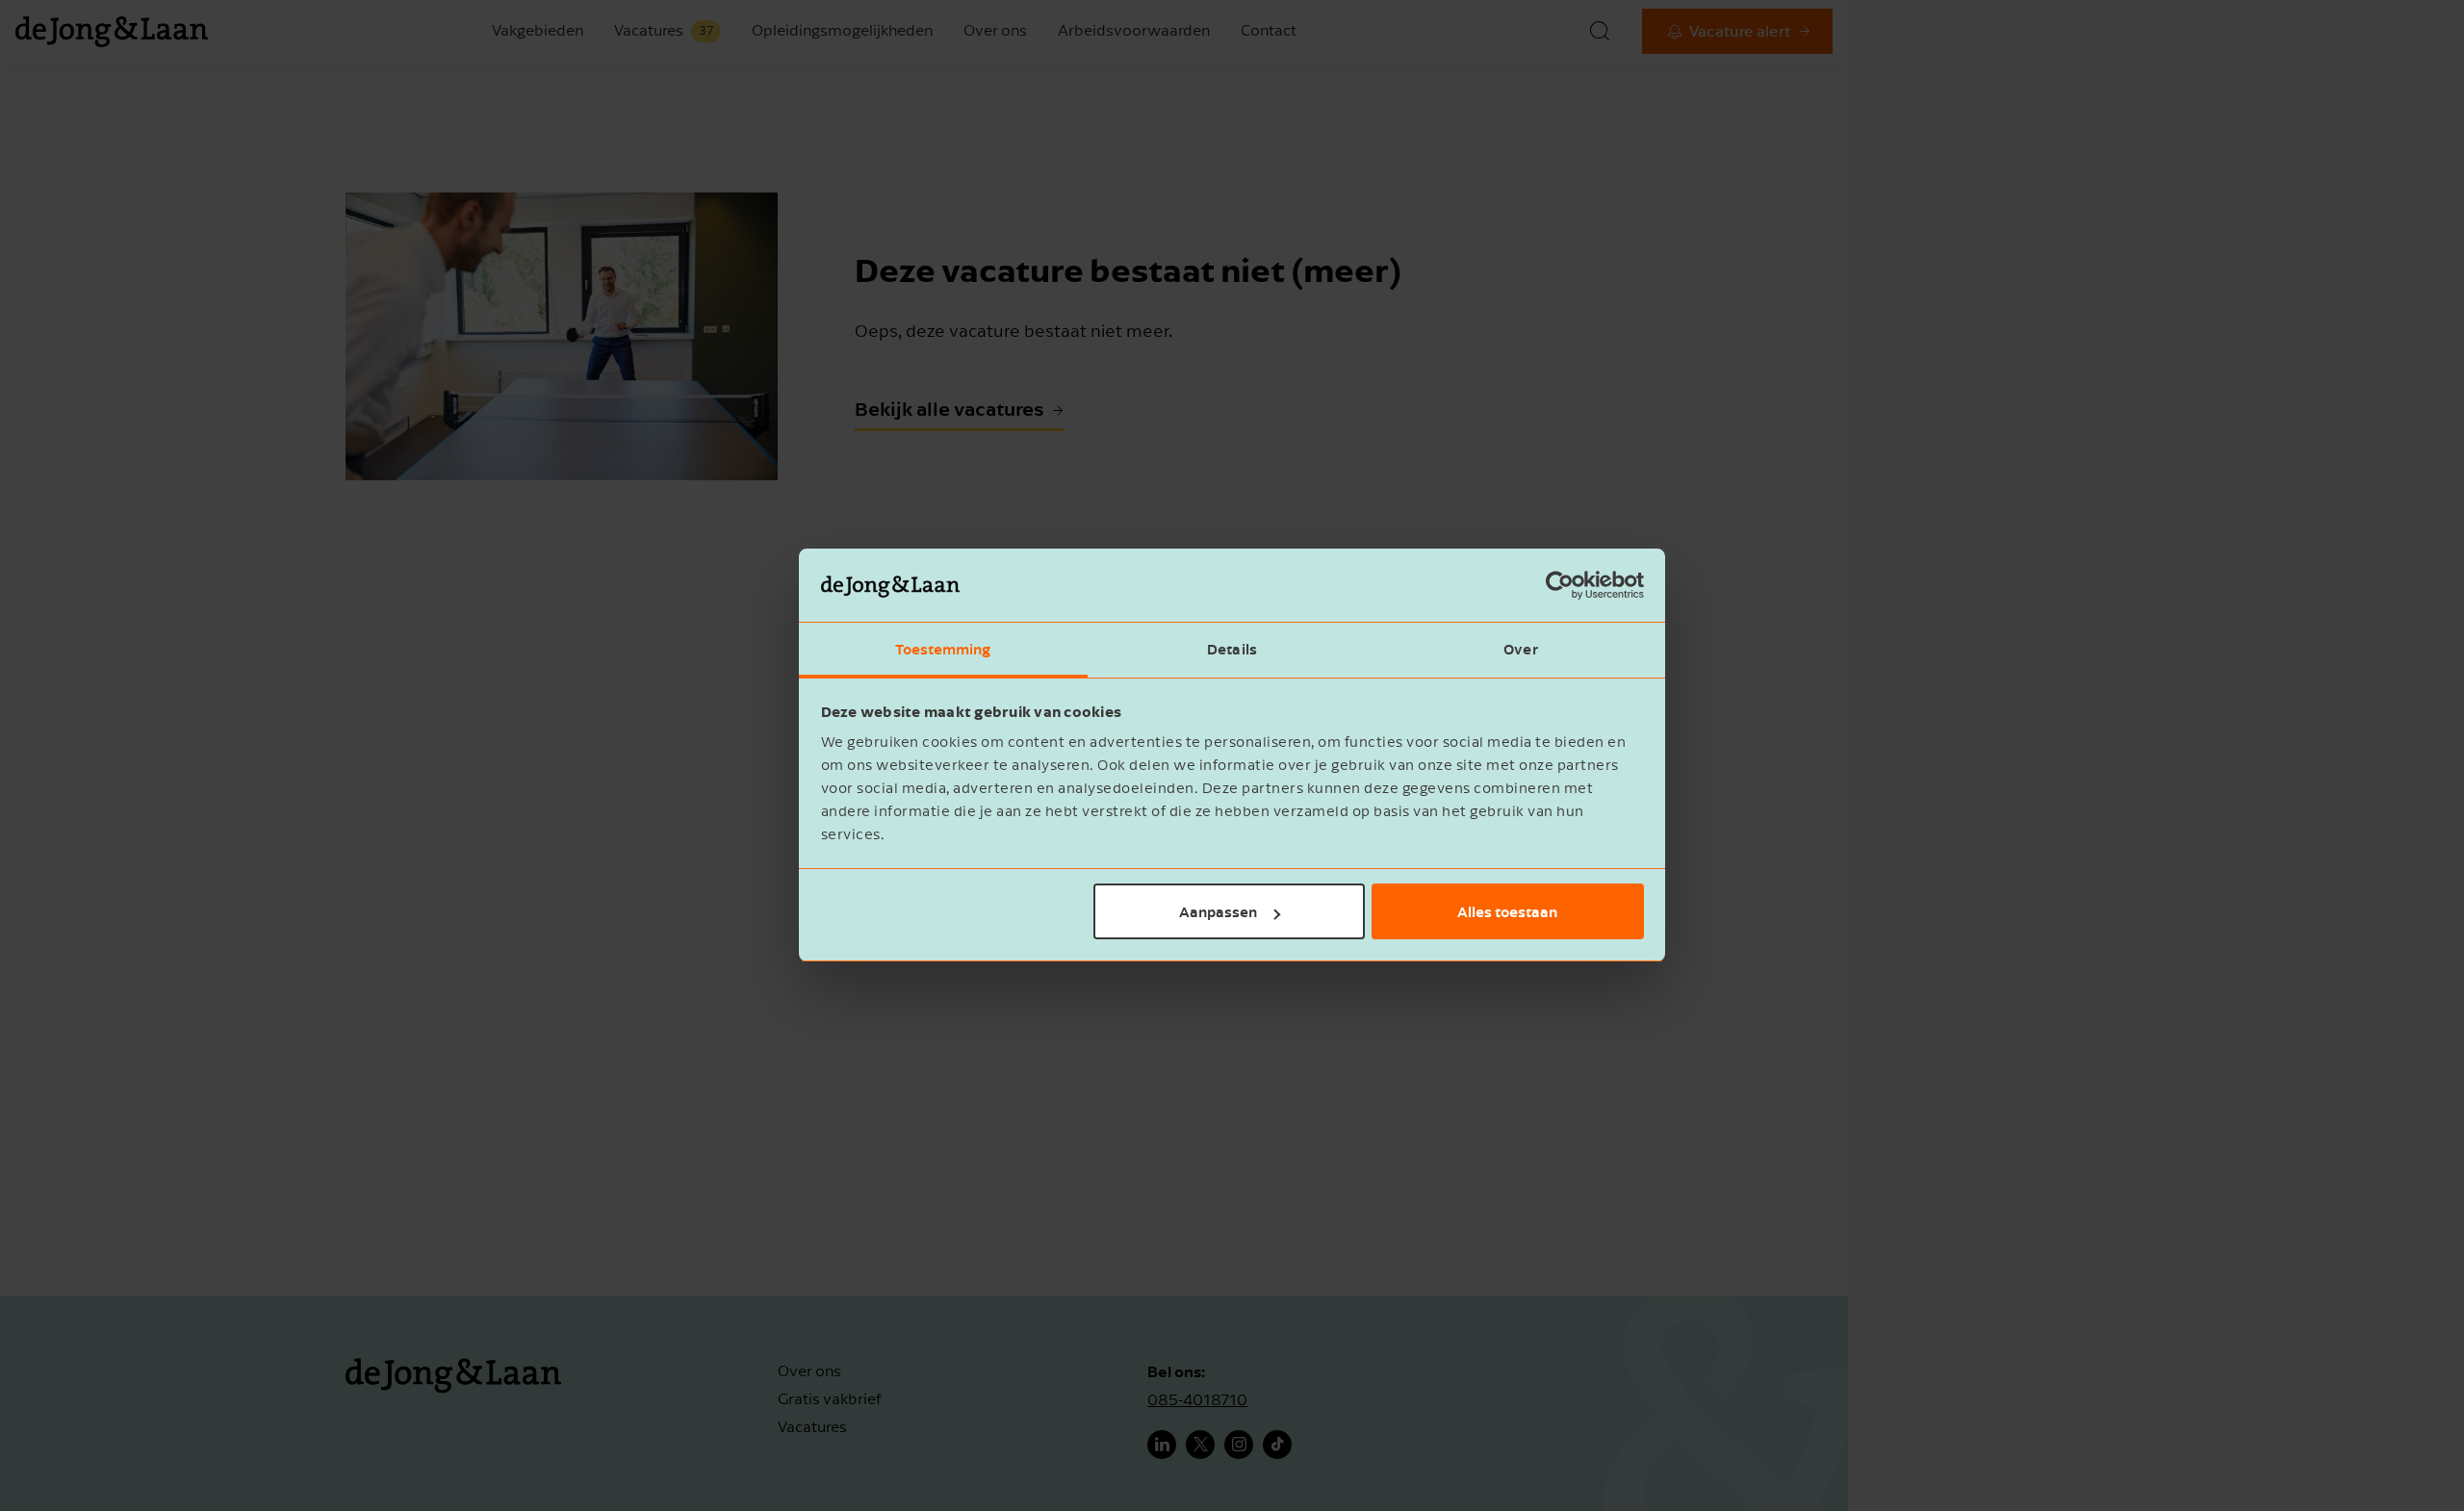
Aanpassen (1218, 911)
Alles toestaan (1507, 911)
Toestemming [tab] (943, 650)
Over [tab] (1520, 650)
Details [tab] (1232, 650)
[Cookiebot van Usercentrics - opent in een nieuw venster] (1560, 586)
